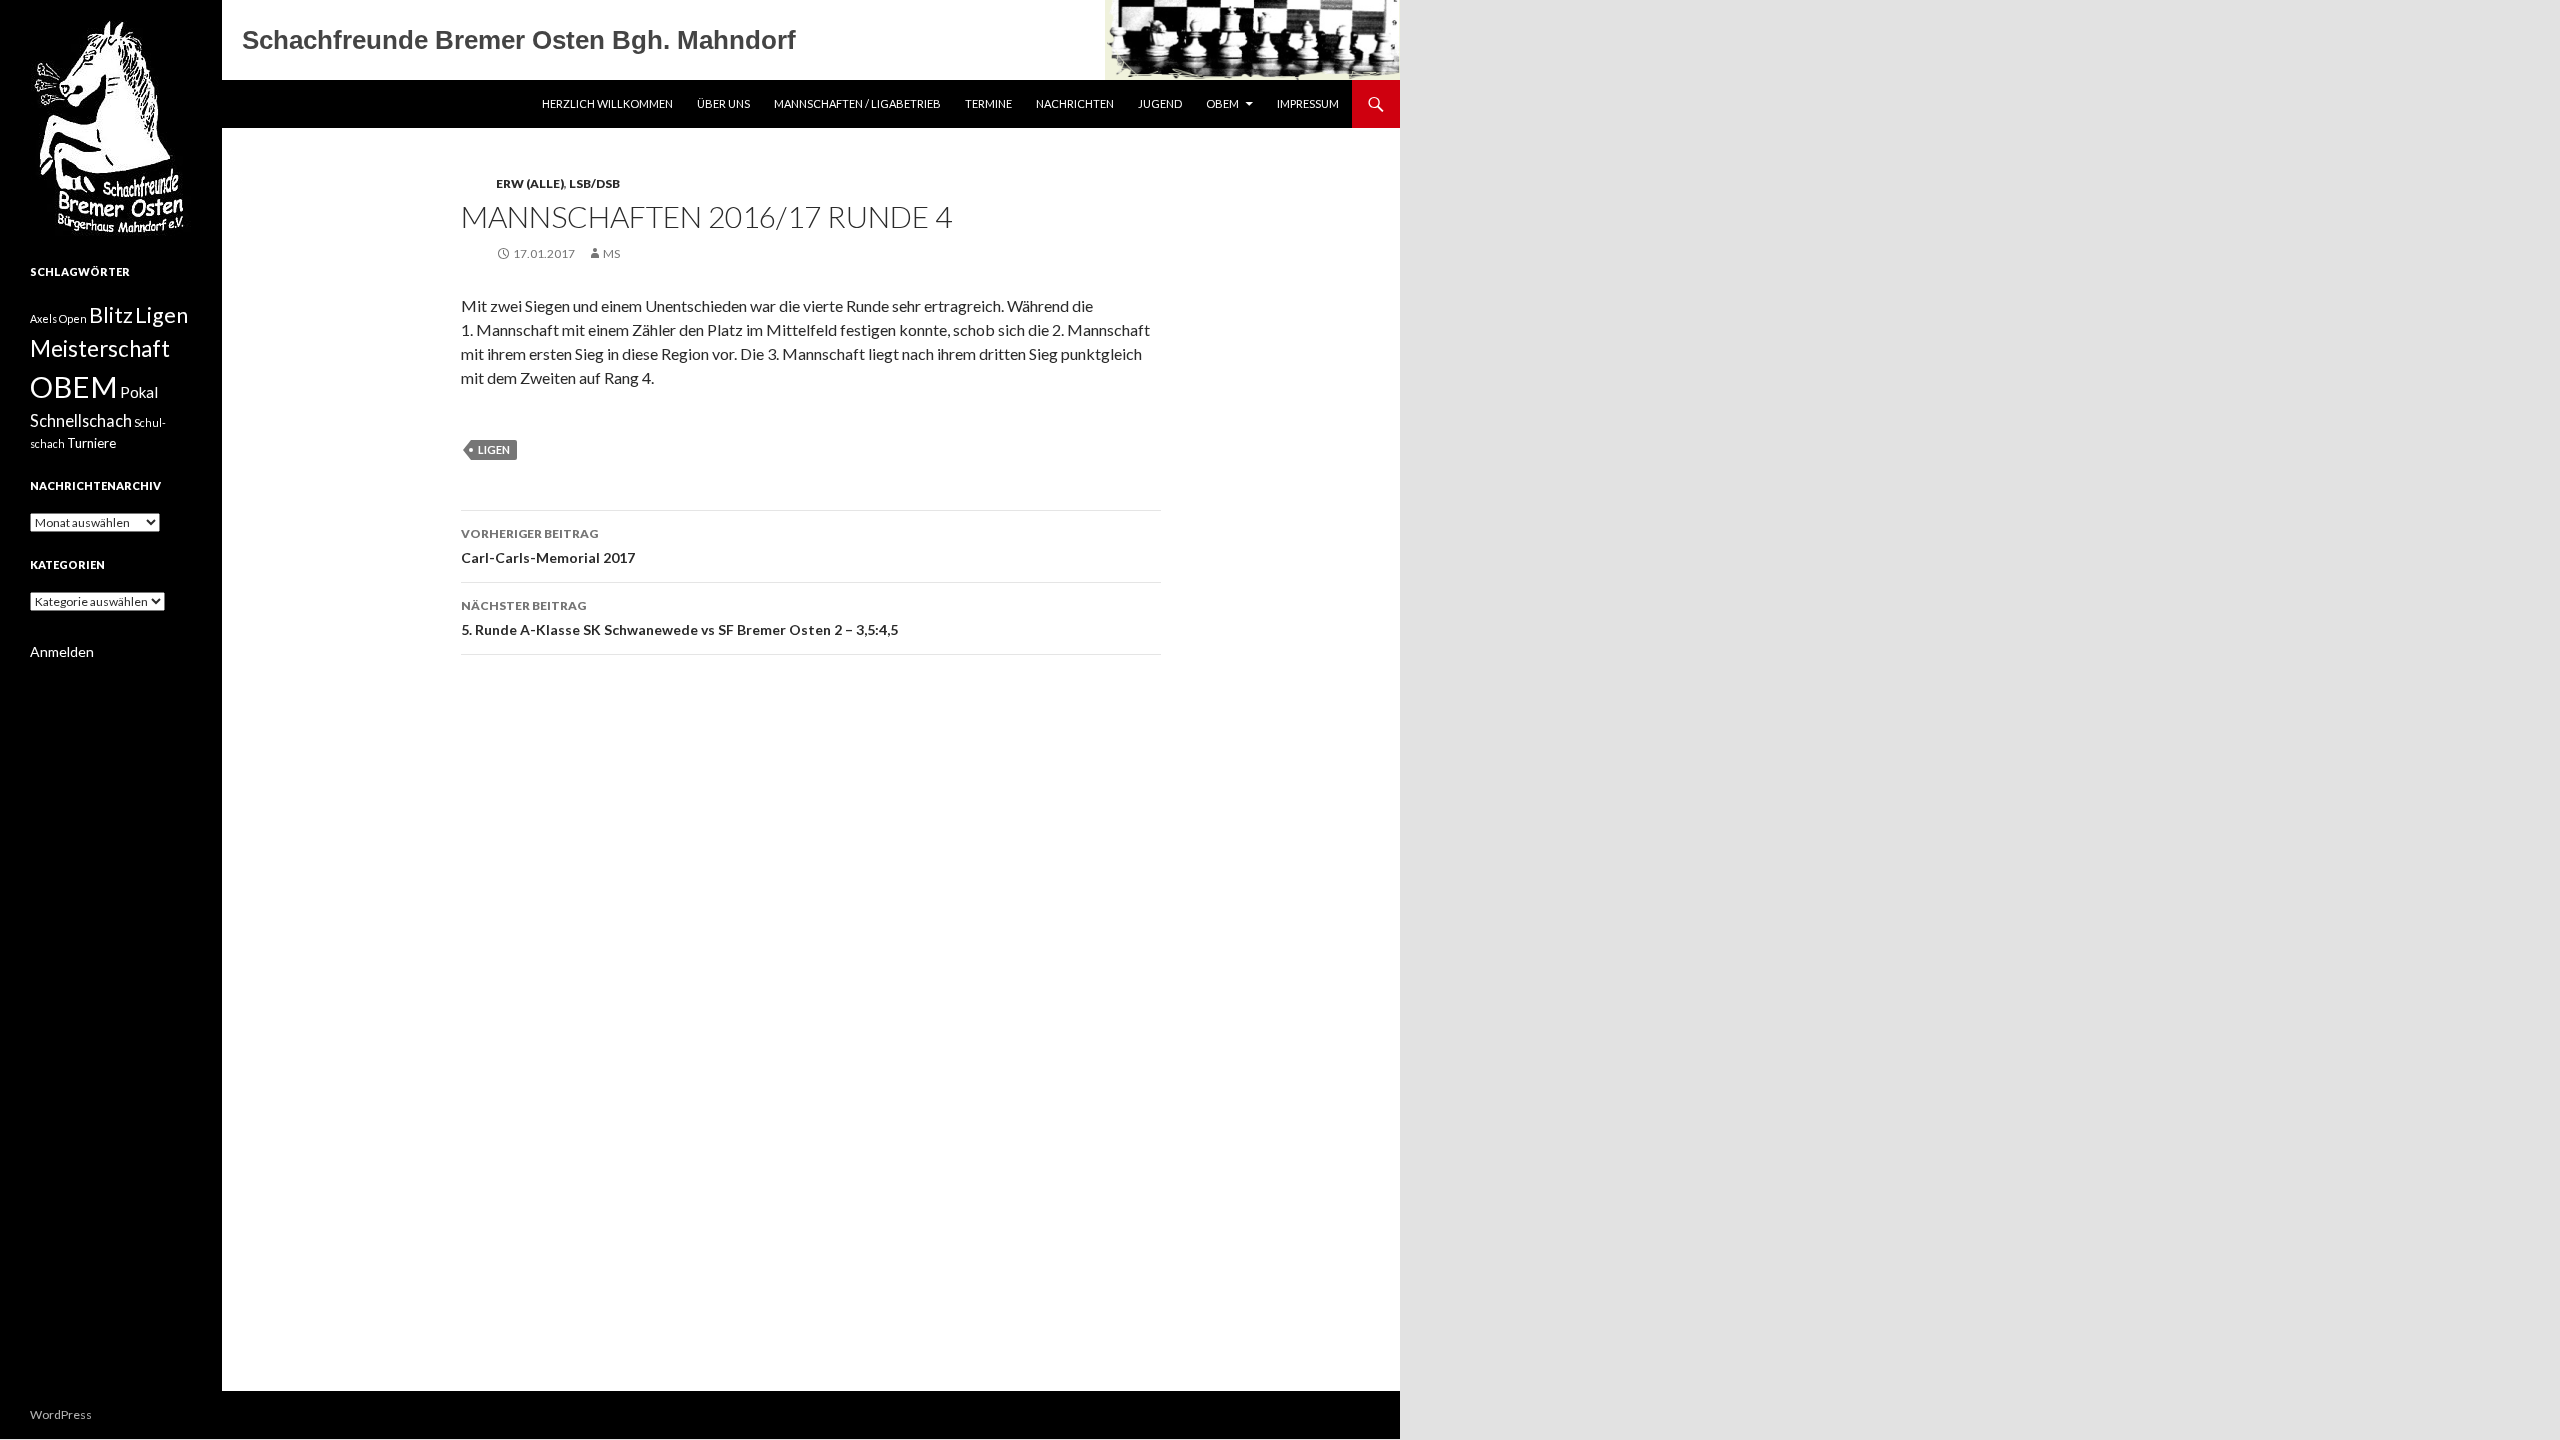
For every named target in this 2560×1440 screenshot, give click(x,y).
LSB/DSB (594, 183)
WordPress (61, 1414)
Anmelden (62, 651)
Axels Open (58, 318)
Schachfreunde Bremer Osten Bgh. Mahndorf (519, 40)
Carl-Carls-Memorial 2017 (548, 546)
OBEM (1222, 103)
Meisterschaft (100, 348)
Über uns (723, 103)
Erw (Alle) (530, 183)
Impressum (1308, 103)
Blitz (111, 315)
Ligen (494, 449)
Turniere (91, 443)
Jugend (1160, 103)
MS (611, 253)
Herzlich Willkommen (607, 103)
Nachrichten (1075, 103)
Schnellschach (81, 420)
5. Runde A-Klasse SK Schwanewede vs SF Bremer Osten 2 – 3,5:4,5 (679, 618)
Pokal (139, 392)
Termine (988, 103)
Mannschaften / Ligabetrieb (857, 103)
